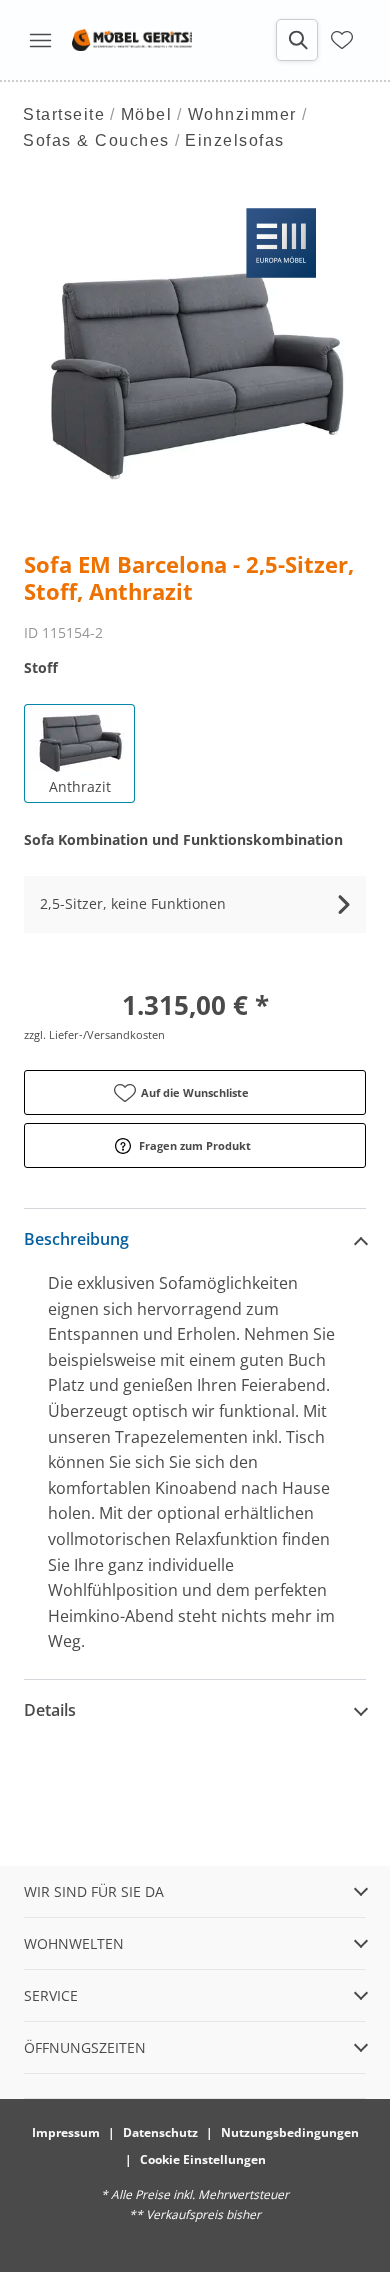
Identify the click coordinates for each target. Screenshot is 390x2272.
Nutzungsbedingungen (290, 2132)
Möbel (147, 114)
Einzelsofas (235, 140)
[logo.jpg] (132, 40)
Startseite (64, 114)
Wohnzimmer (242, 114)
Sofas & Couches (96, 140)
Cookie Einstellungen (203, 2159)
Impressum (66, 2132)
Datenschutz (160, 2132)
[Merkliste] (342, 40)
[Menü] (40, 40)
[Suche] (297, 40)
